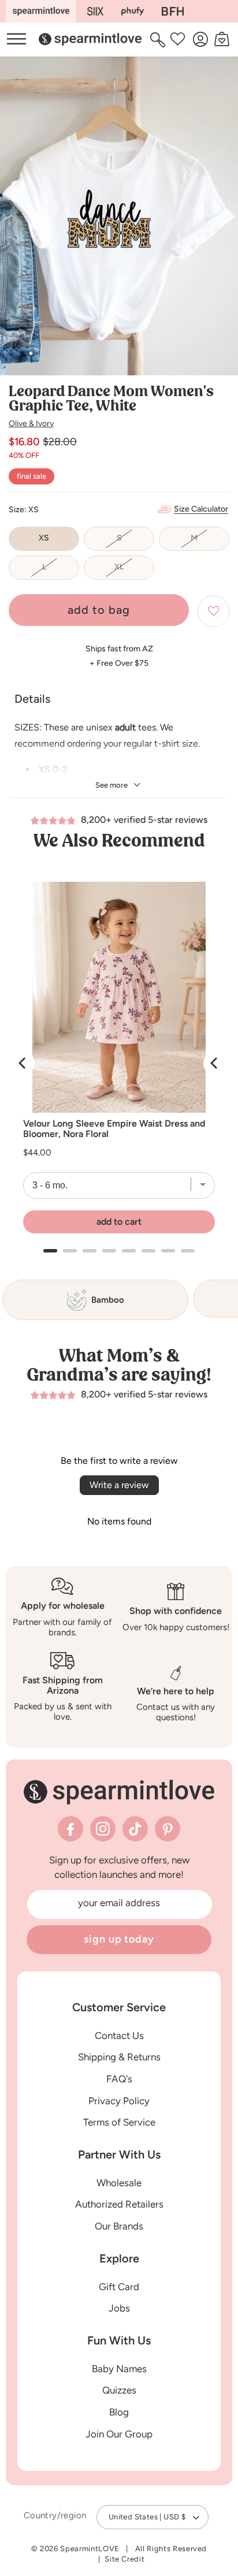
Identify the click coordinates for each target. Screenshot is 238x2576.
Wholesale (119, 2183)
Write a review (119, 1485)
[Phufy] (132, 11)
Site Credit (124, 2559)
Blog (119, 2412)
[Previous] (23, 1063)
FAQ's (119, 2079)
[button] (159, 39)
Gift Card (119, 2287)
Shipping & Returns (119, 2057)
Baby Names (119, 2369)
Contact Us (119, 2036)
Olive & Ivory (31, 424)
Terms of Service (119, 2122)
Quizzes (119, 2390)
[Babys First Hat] (173, 11)
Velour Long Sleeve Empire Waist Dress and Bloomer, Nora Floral (114, 1129)
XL (134, 571)
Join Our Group (119, 2434)
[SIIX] (96, 11)
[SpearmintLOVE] (41, 11)
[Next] (215, 1063)
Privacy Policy (119, 2101)
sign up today (119, 1939)
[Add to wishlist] (213, 611)
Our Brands (119, 2226)
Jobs (119, 2308)
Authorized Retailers (119, 2204)
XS (44, 538)
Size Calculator (201, 509)
